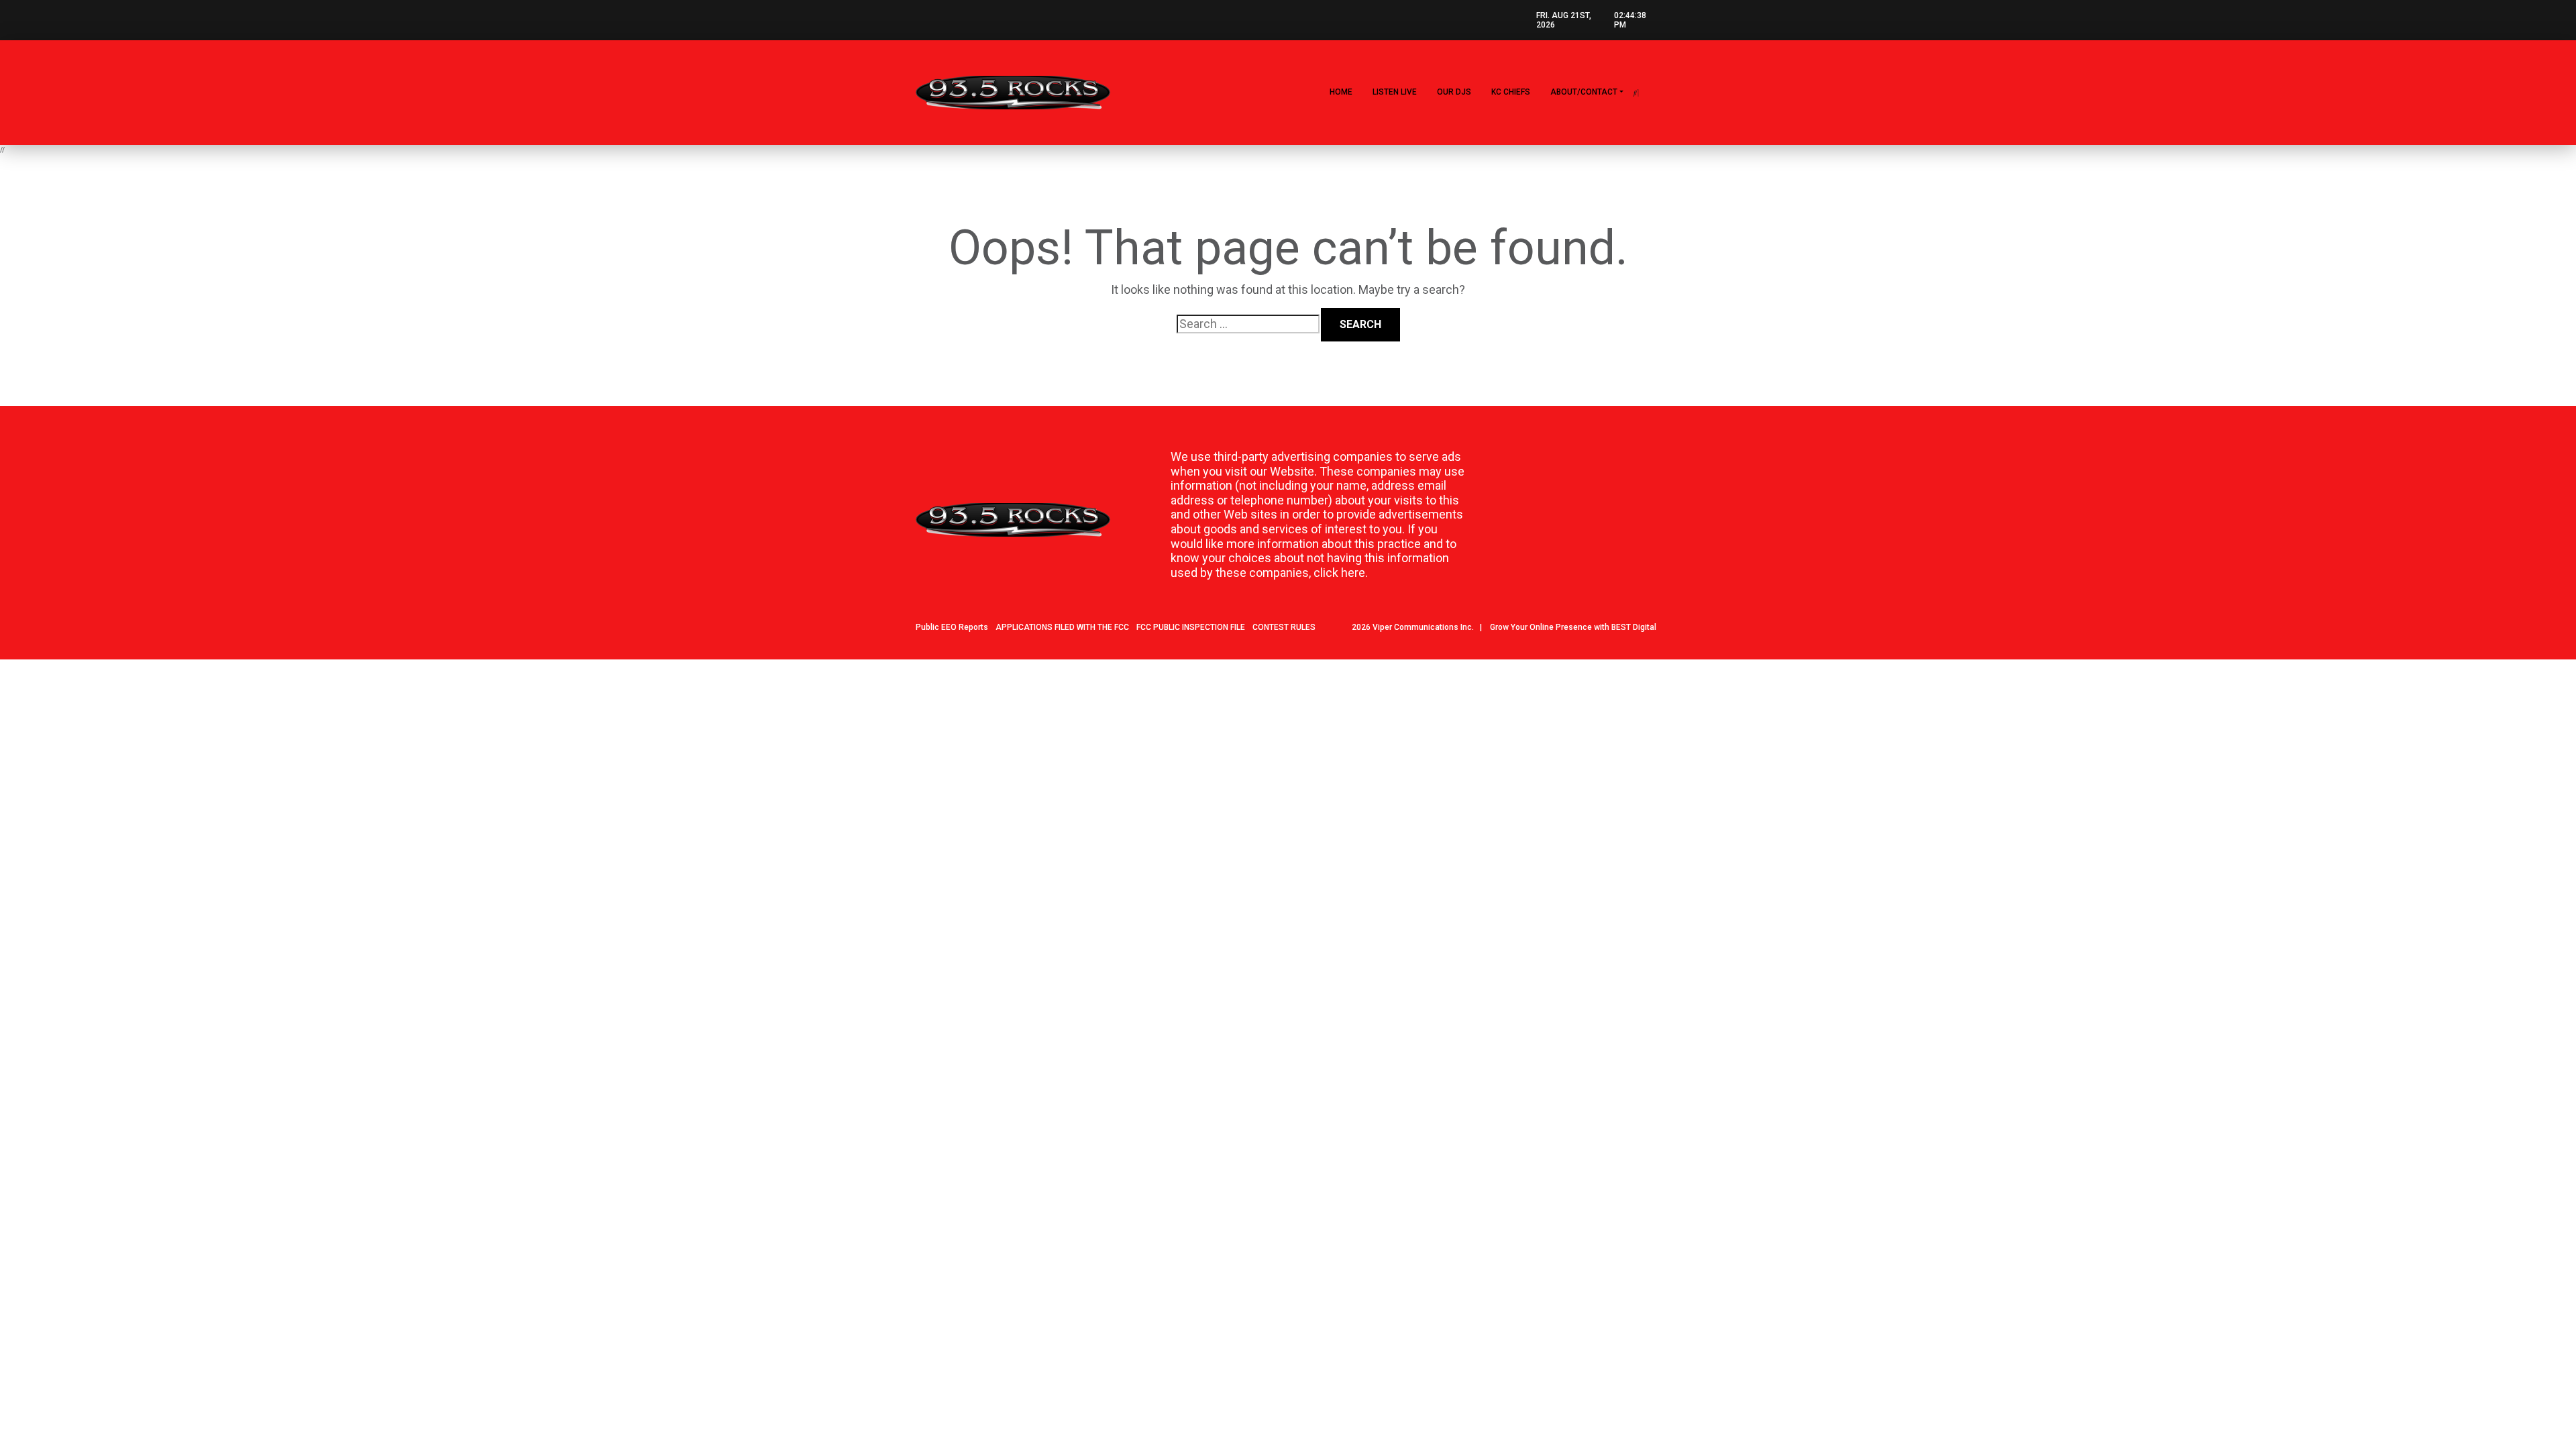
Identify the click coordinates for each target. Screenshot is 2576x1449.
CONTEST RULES (1284, 627)
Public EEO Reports (952, 627)
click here (1339, 573)
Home (1341, 92)
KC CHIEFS (1511, 92)
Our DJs (1454, 92)
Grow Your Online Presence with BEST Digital (1573, 627)
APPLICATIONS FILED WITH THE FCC (1062, 627)
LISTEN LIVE (1395, 92)
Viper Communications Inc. (1423, 627)
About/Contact (1584, 92)
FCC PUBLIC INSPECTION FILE (1191, 627)
